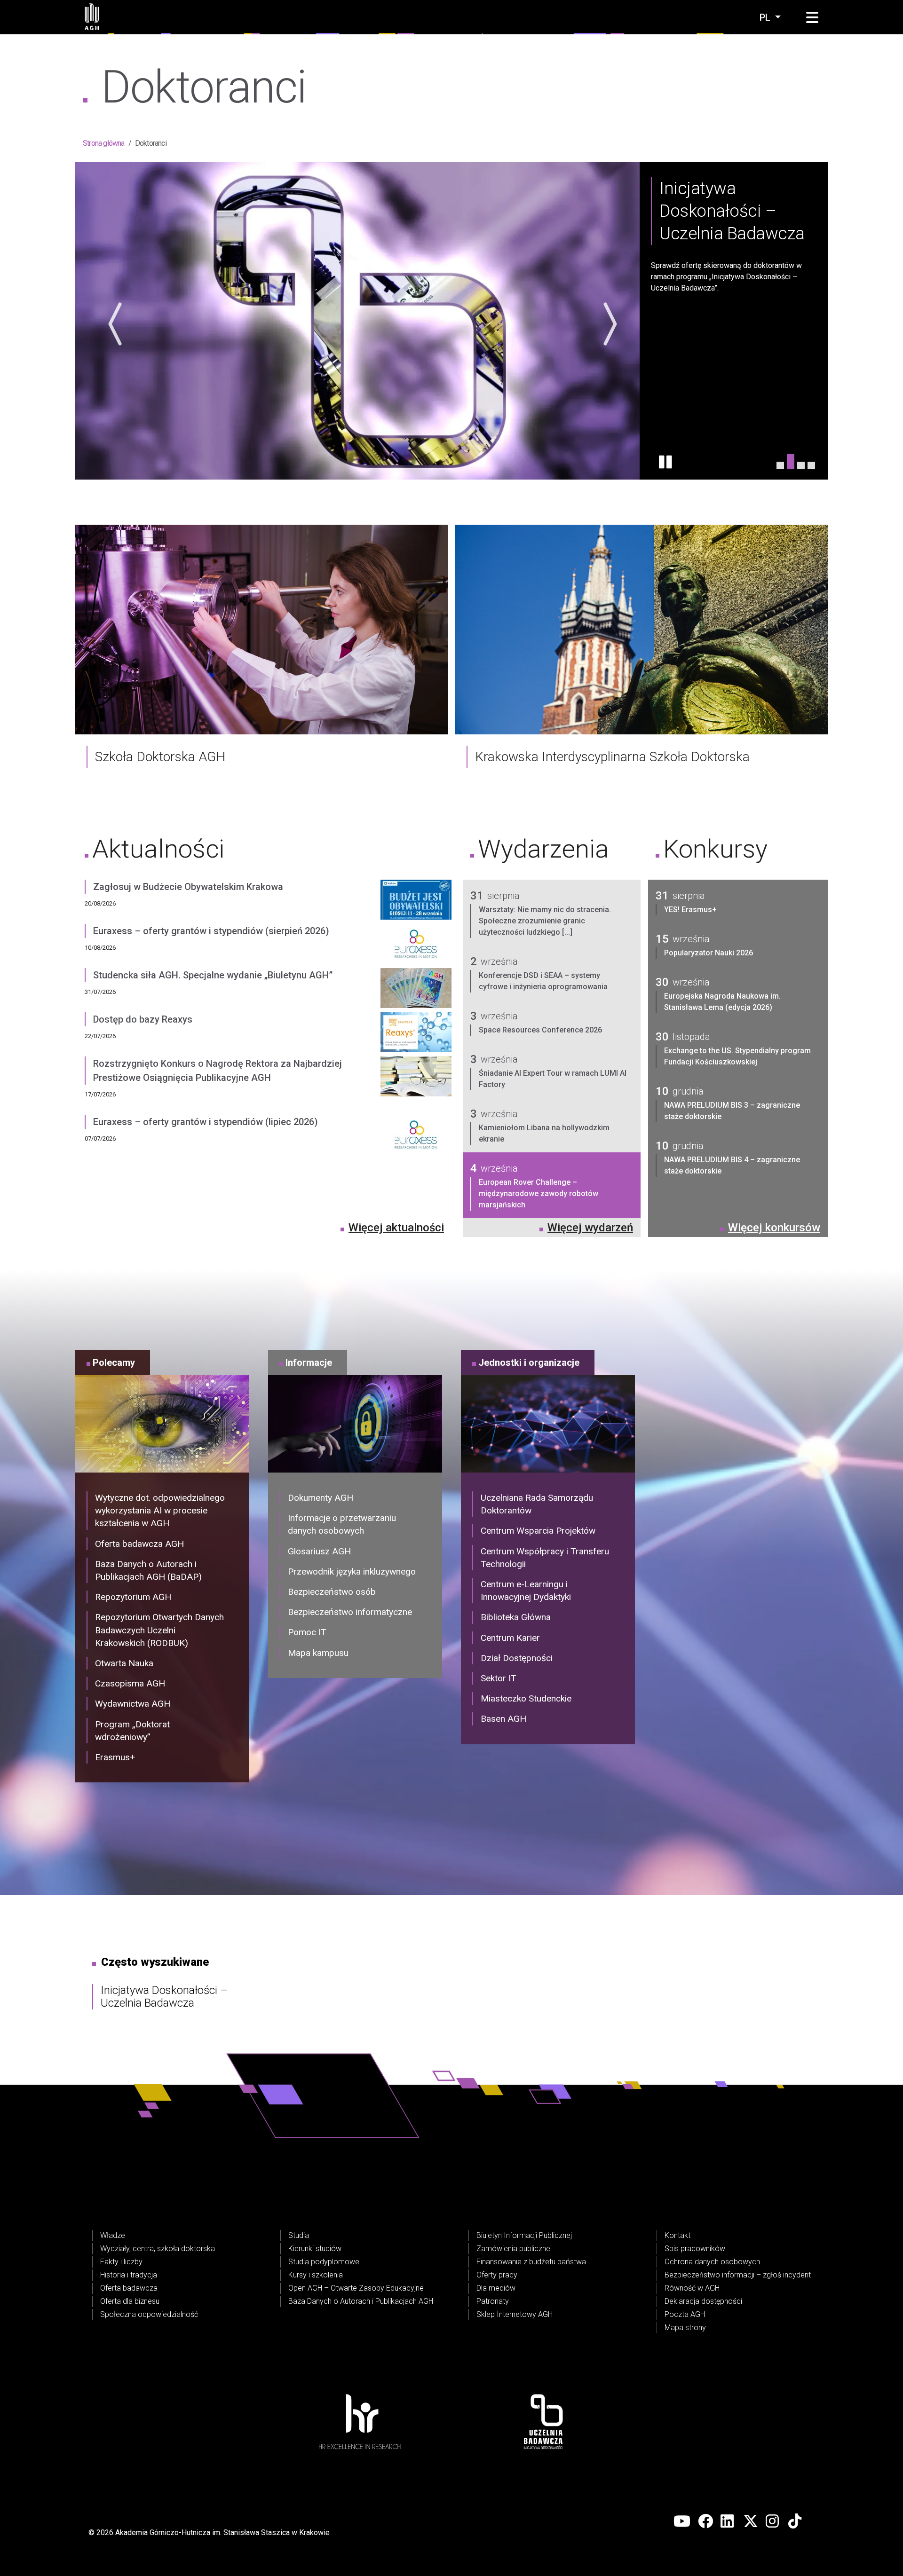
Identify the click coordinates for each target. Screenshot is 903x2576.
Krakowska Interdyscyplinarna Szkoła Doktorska (612, 757)
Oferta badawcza (129, 2288)
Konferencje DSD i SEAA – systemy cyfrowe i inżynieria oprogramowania (543, 981)
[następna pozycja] (608, 324)
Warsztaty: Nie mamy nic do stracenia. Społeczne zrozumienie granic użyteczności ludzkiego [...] (545, 921)
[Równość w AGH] (801, 462)
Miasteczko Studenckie (526, 1698)
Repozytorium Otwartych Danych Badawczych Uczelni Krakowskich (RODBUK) (159, 1630)
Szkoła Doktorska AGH (160, 757)
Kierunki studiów (315, 2249)
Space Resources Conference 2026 (540, 1030)
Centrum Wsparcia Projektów (538, 1531)
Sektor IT (499, 1678)
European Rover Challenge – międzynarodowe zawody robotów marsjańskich (539, 1193)
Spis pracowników (695, 2249)
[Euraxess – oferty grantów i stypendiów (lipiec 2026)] (416, 1137)
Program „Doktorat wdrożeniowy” (132, 1731)
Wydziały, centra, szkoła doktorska (158, 2249)
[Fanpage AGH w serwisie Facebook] (705, 2521)
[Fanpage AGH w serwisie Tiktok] (796, 2521)
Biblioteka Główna (516, 1617)
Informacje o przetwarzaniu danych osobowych (342, 1524)
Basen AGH (503, 1719)
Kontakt (677, 2235)
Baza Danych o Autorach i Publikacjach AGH (361, 2301)
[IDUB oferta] (791, 465)
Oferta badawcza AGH (139, 1544)
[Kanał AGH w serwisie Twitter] (751, 2521)
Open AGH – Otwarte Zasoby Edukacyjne (356, 2288)
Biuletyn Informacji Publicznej (524, 2235)
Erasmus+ (115, 1757)
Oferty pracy (497, 2275)
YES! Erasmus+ (690, 910)
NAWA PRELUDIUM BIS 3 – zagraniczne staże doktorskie (732, 1111)
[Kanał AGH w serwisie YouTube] (682, 2521)
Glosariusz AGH (319, 1551)
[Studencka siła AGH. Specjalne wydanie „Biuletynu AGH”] (416, 990)
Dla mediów (496, 2288)
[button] (812, 18)
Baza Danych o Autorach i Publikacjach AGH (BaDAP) (148, 1570)
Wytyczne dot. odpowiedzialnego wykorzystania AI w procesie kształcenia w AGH (160, 1510)
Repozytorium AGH (133, 1597)
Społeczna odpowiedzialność (149, 2314)
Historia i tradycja (129, 2275)
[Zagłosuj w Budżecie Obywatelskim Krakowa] (416, 902)
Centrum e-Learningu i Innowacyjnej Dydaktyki (526, 1591)
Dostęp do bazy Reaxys (143, 1019)
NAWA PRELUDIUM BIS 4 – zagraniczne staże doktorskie (732, 1165)
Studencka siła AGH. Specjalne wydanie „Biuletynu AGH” (213, 975)
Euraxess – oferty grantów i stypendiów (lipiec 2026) (206, 1122)
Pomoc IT (307, 1632)
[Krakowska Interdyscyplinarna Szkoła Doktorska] (642, 629)
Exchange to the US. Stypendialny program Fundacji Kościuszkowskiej (737, 1056)
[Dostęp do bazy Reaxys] (416, 1034)
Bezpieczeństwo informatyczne (350, 1612)
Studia (299, 2235)
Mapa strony (685, 2328)
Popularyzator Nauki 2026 (709, 953)
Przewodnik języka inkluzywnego (352, 1572)
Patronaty (493, 2301)
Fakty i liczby (121, 2262)
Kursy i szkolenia (316, 2275)
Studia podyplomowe (324, 2262)
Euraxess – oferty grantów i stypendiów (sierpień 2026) (211, 931)
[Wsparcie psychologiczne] (811, 465)
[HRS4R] (780, 465)
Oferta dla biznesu (130, 2301)
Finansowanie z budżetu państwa (531, 2262)
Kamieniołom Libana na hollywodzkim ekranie (544, 1133)
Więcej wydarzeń (590, 1228)
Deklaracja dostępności (703, 2301)
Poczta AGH (685, 2314)
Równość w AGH (692, 2288)
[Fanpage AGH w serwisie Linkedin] (728, 2521)
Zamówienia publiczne (513, 2249)
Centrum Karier (510, 1638)
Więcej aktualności (396, 1228)
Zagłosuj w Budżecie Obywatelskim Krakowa (188, 887)
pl (766, 17)
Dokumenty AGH (321, 1498)
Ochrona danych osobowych (712, 2262)
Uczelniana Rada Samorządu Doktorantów (537, 1504)
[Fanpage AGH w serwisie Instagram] (773, 2521)
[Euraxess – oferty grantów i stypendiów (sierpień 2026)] (416, 946)
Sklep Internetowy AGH (515, 2314)
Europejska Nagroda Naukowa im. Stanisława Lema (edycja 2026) (722, 1002)
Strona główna (104, 143)
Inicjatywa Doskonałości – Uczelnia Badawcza (164, 1997)
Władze (113, 2235)
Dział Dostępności (517, 1658)
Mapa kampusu (318, 1653)
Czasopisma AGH (130, 1683)
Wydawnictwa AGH (133, 1704)
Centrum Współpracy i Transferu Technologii (545, 1558)
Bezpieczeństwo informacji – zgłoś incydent (738, 2275)
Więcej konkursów (774, 1228)
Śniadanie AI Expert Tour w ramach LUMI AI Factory (553, 1079)
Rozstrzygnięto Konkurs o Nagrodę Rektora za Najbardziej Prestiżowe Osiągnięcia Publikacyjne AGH (218, 1071)
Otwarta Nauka (124, 1663)
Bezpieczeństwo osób (332, 1592)
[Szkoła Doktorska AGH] (261, 629)
